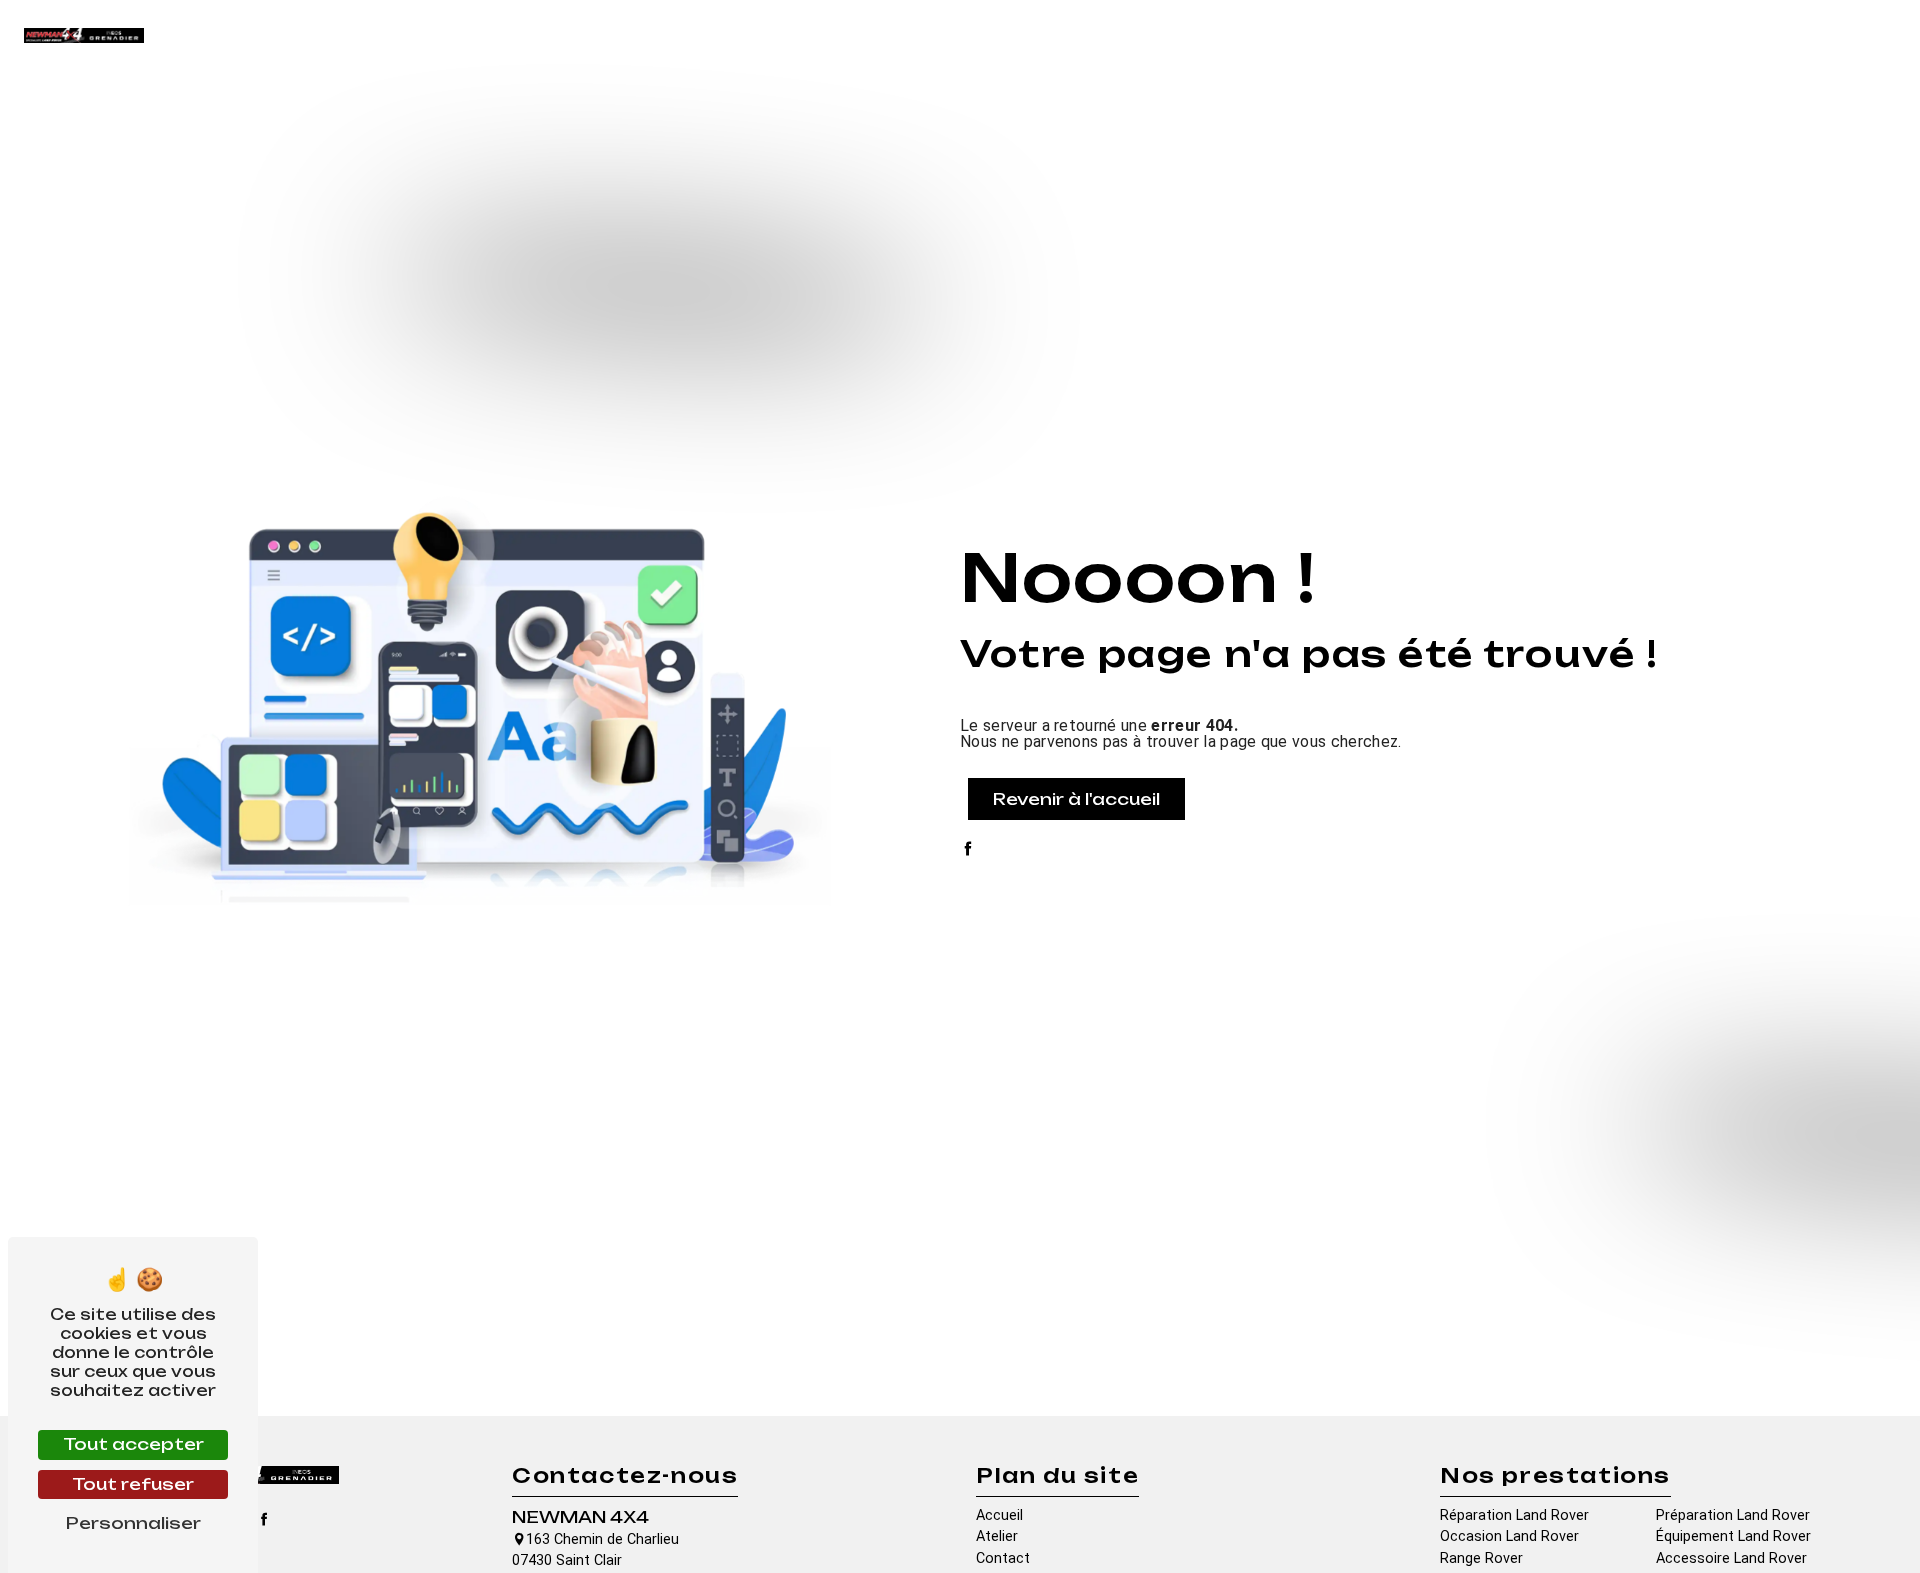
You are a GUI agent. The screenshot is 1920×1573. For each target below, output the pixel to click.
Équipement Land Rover (1733, 1536)
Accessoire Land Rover (1731, 1558)
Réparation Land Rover (1514, 1515)
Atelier (1422, 34)
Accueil (1346, 34)
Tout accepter (133, 1444)
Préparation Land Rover (1733, 1515)
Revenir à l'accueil (1076, 799)
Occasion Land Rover (1509, 1536)
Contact (1827, 34)
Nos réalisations (1532, 34)
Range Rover (1481, 1558)
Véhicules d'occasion (1694, 34)
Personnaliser (133, 1523)
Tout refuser (133, 1484)
